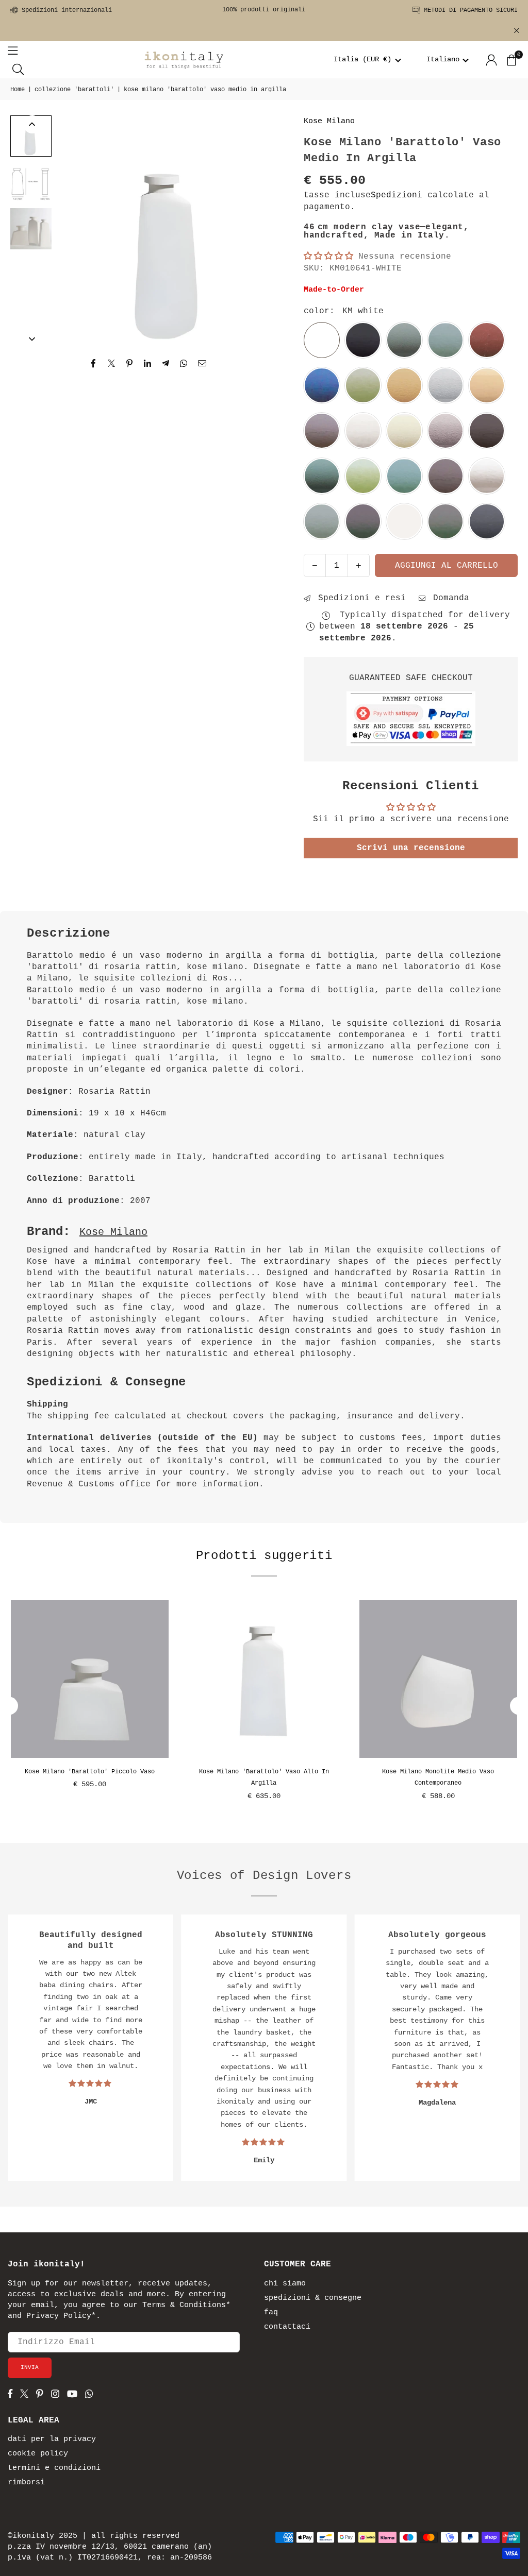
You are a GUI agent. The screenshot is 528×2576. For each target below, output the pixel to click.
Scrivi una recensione (411, 848)
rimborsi (26, 2482)
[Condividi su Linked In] (148, 363)
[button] (368, 60)
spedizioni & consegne (313, 2298)
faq (271, 2312)
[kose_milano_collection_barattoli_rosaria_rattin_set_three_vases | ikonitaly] (31, 229)
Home (18, 90)
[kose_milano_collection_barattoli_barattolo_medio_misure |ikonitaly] (31, 182)
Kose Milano (329, 121)
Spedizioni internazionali (65, 10)
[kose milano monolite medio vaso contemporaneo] (438, 1679)
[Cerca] (18, 69)
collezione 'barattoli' (74, 90)
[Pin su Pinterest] (130, 363)
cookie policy (38, 2454)
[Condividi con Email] (202, 363)
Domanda (449, 598)
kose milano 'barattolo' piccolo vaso (90, 1772)
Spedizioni (397, 195)
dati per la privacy (52, 2439)
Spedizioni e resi (359, 598)
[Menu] (13, 50)
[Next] (269, 230)
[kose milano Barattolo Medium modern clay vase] (31, 136)
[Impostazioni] (491, 60)
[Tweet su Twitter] (112, 363)
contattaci (287, 2327)
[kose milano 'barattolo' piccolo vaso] (90, 1679)
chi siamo (285, 2284)
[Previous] (73, 230)
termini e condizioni (54, 2468)
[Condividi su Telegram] (166, 363)
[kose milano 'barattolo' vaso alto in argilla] (264, 1679)
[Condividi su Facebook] (94, 363)
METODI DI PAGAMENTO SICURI (469, 10)
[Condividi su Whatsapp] (184, 363)
